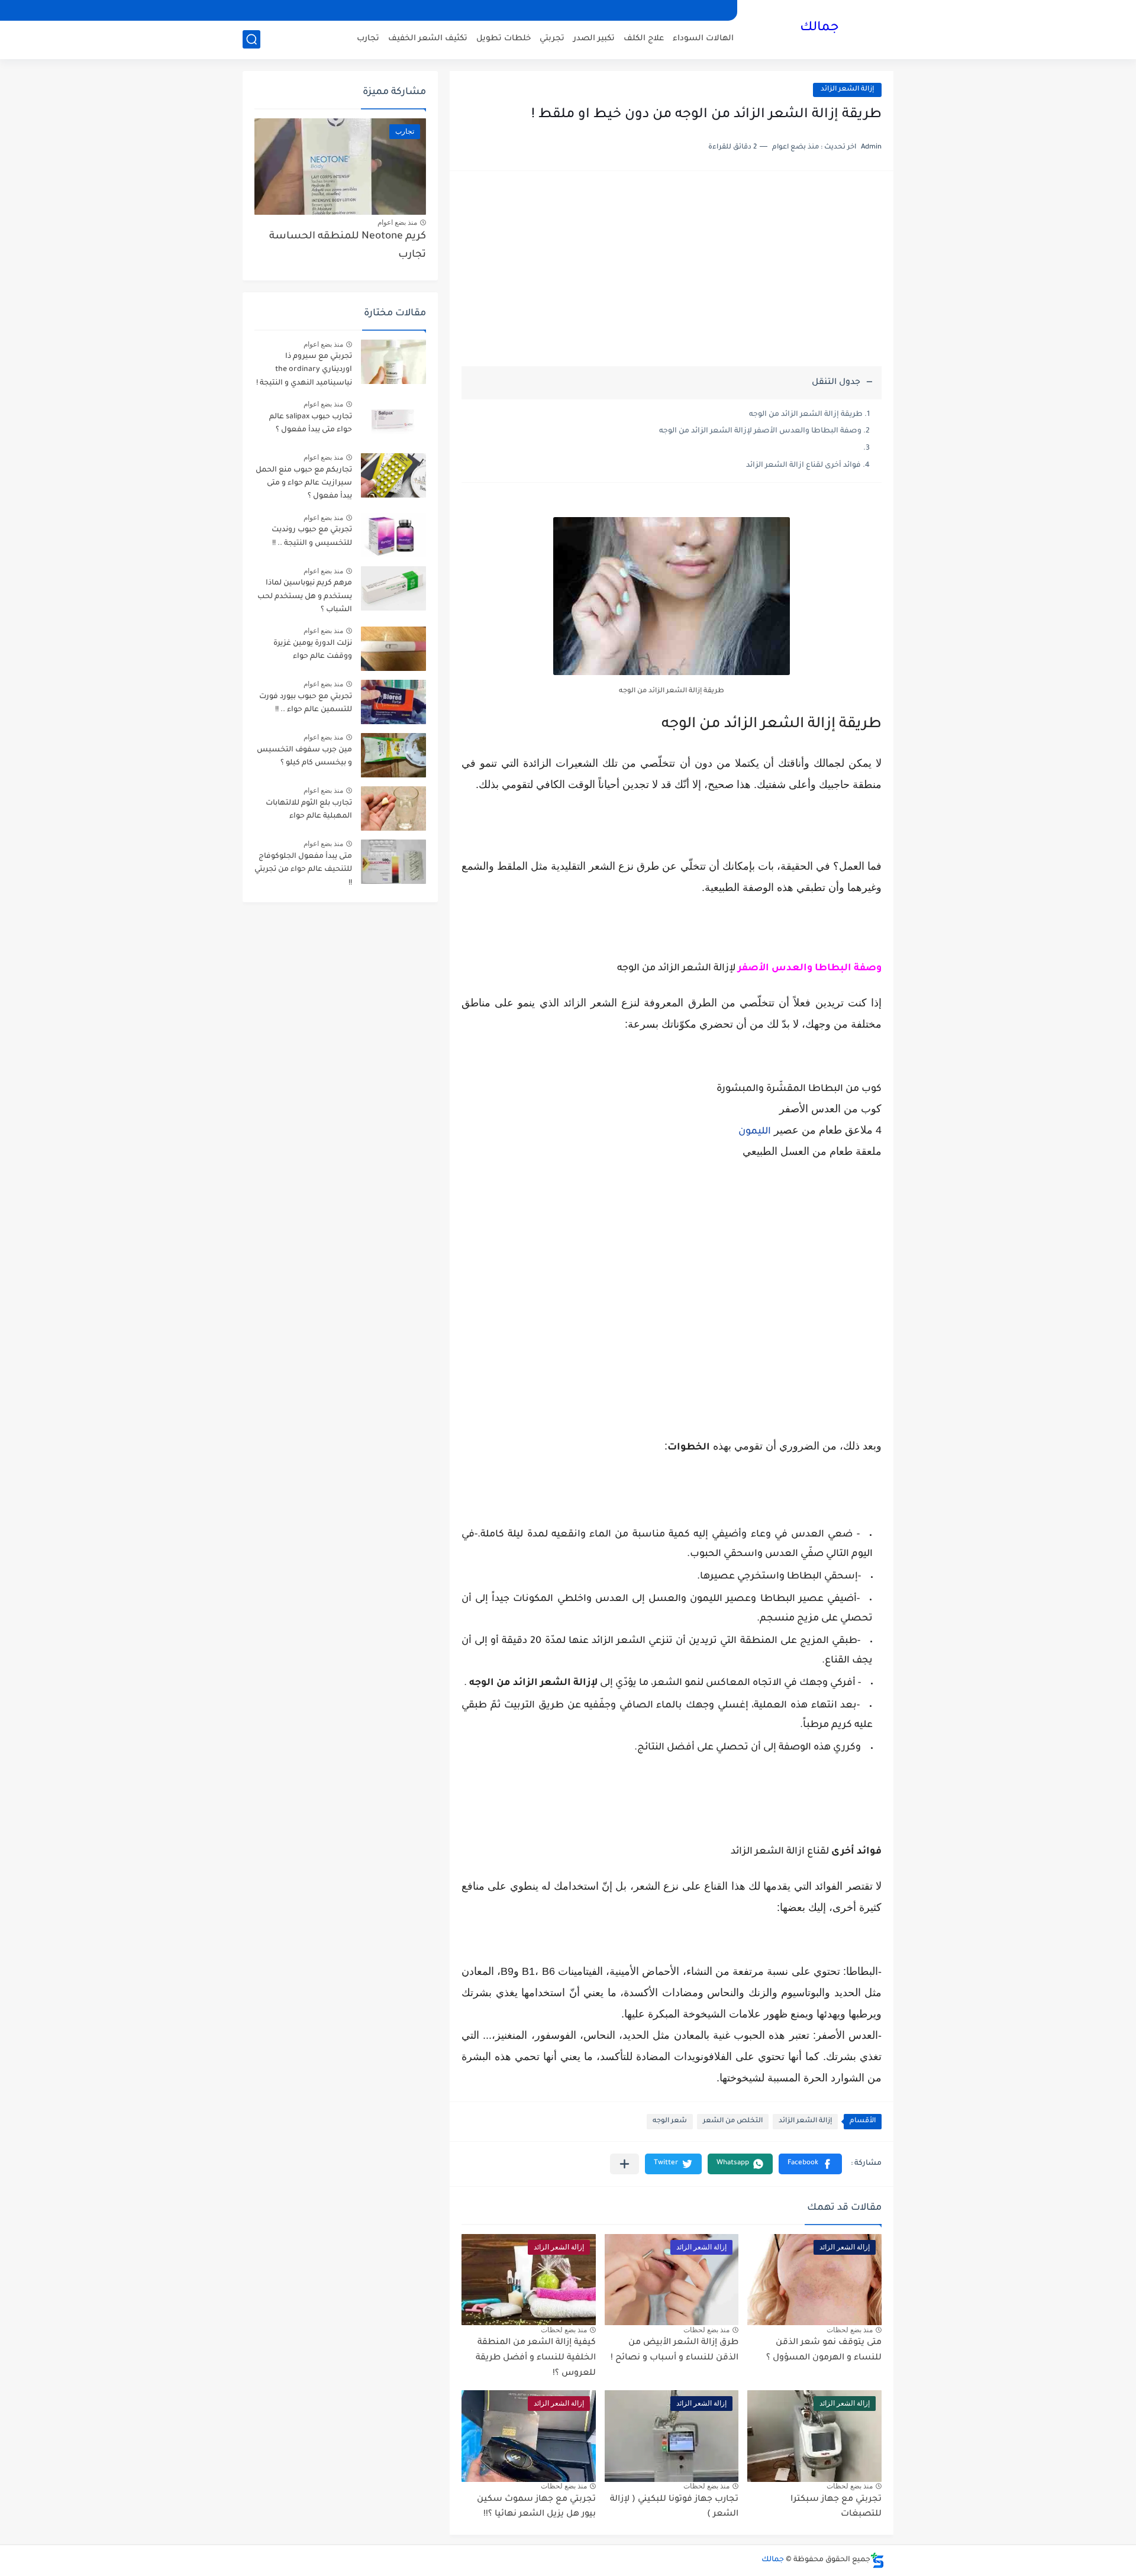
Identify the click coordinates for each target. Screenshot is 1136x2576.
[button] (810, 2164)
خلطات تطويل (504, 39)
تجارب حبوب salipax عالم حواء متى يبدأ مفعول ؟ (311, 424)
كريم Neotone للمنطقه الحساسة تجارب (348, 246)
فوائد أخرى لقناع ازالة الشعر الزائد (803, 466)
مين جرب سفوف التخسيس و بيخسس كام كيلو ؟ (304, 757)
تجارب (368, 39)
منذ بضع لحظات (850, 2330)
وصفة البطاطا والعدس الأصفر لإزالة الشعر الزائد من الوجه (760, 431)
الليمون (755, 1132)
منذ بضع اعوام (397, 222)
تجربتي (552, 39)
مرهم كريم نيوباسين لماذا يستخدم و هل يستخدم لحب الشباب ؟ (305, 597)
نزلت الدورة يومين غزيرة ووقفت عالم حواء (313, 650)
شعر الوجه (670, 2121)
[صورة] (393, 362)
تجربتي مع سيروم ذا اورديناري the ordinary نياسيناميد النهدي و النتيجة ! (304, 370)
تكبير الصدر (594, 39)
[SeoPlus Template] (877, 2560)
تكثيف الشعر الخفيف (428, 39)
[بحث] (251, 39)
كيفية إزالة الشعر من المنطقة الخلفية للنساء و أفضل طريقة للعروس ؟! (536, 2358)
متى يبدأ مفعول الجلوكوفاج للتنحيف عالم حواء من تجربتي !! (303, 870)
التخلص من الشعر (733, 2121)
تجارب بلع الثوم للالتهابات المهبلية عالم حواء (309, 810)
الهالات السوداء (703, 39)
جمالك (819, 28)
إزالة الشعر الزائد (847, 90)
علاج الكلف (644, 39)
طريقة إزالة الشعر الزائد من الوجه (806, 415)
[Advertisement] (672, 275)
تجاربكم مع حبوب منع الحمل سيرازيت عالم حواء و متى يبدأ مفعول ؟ (304, 484)
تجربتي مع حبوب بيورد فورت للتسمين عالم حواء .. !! (306, 703)
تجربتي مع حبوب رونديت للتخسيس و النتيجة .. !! (312, 537)
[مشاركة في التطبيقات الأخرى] (625, 2164)
